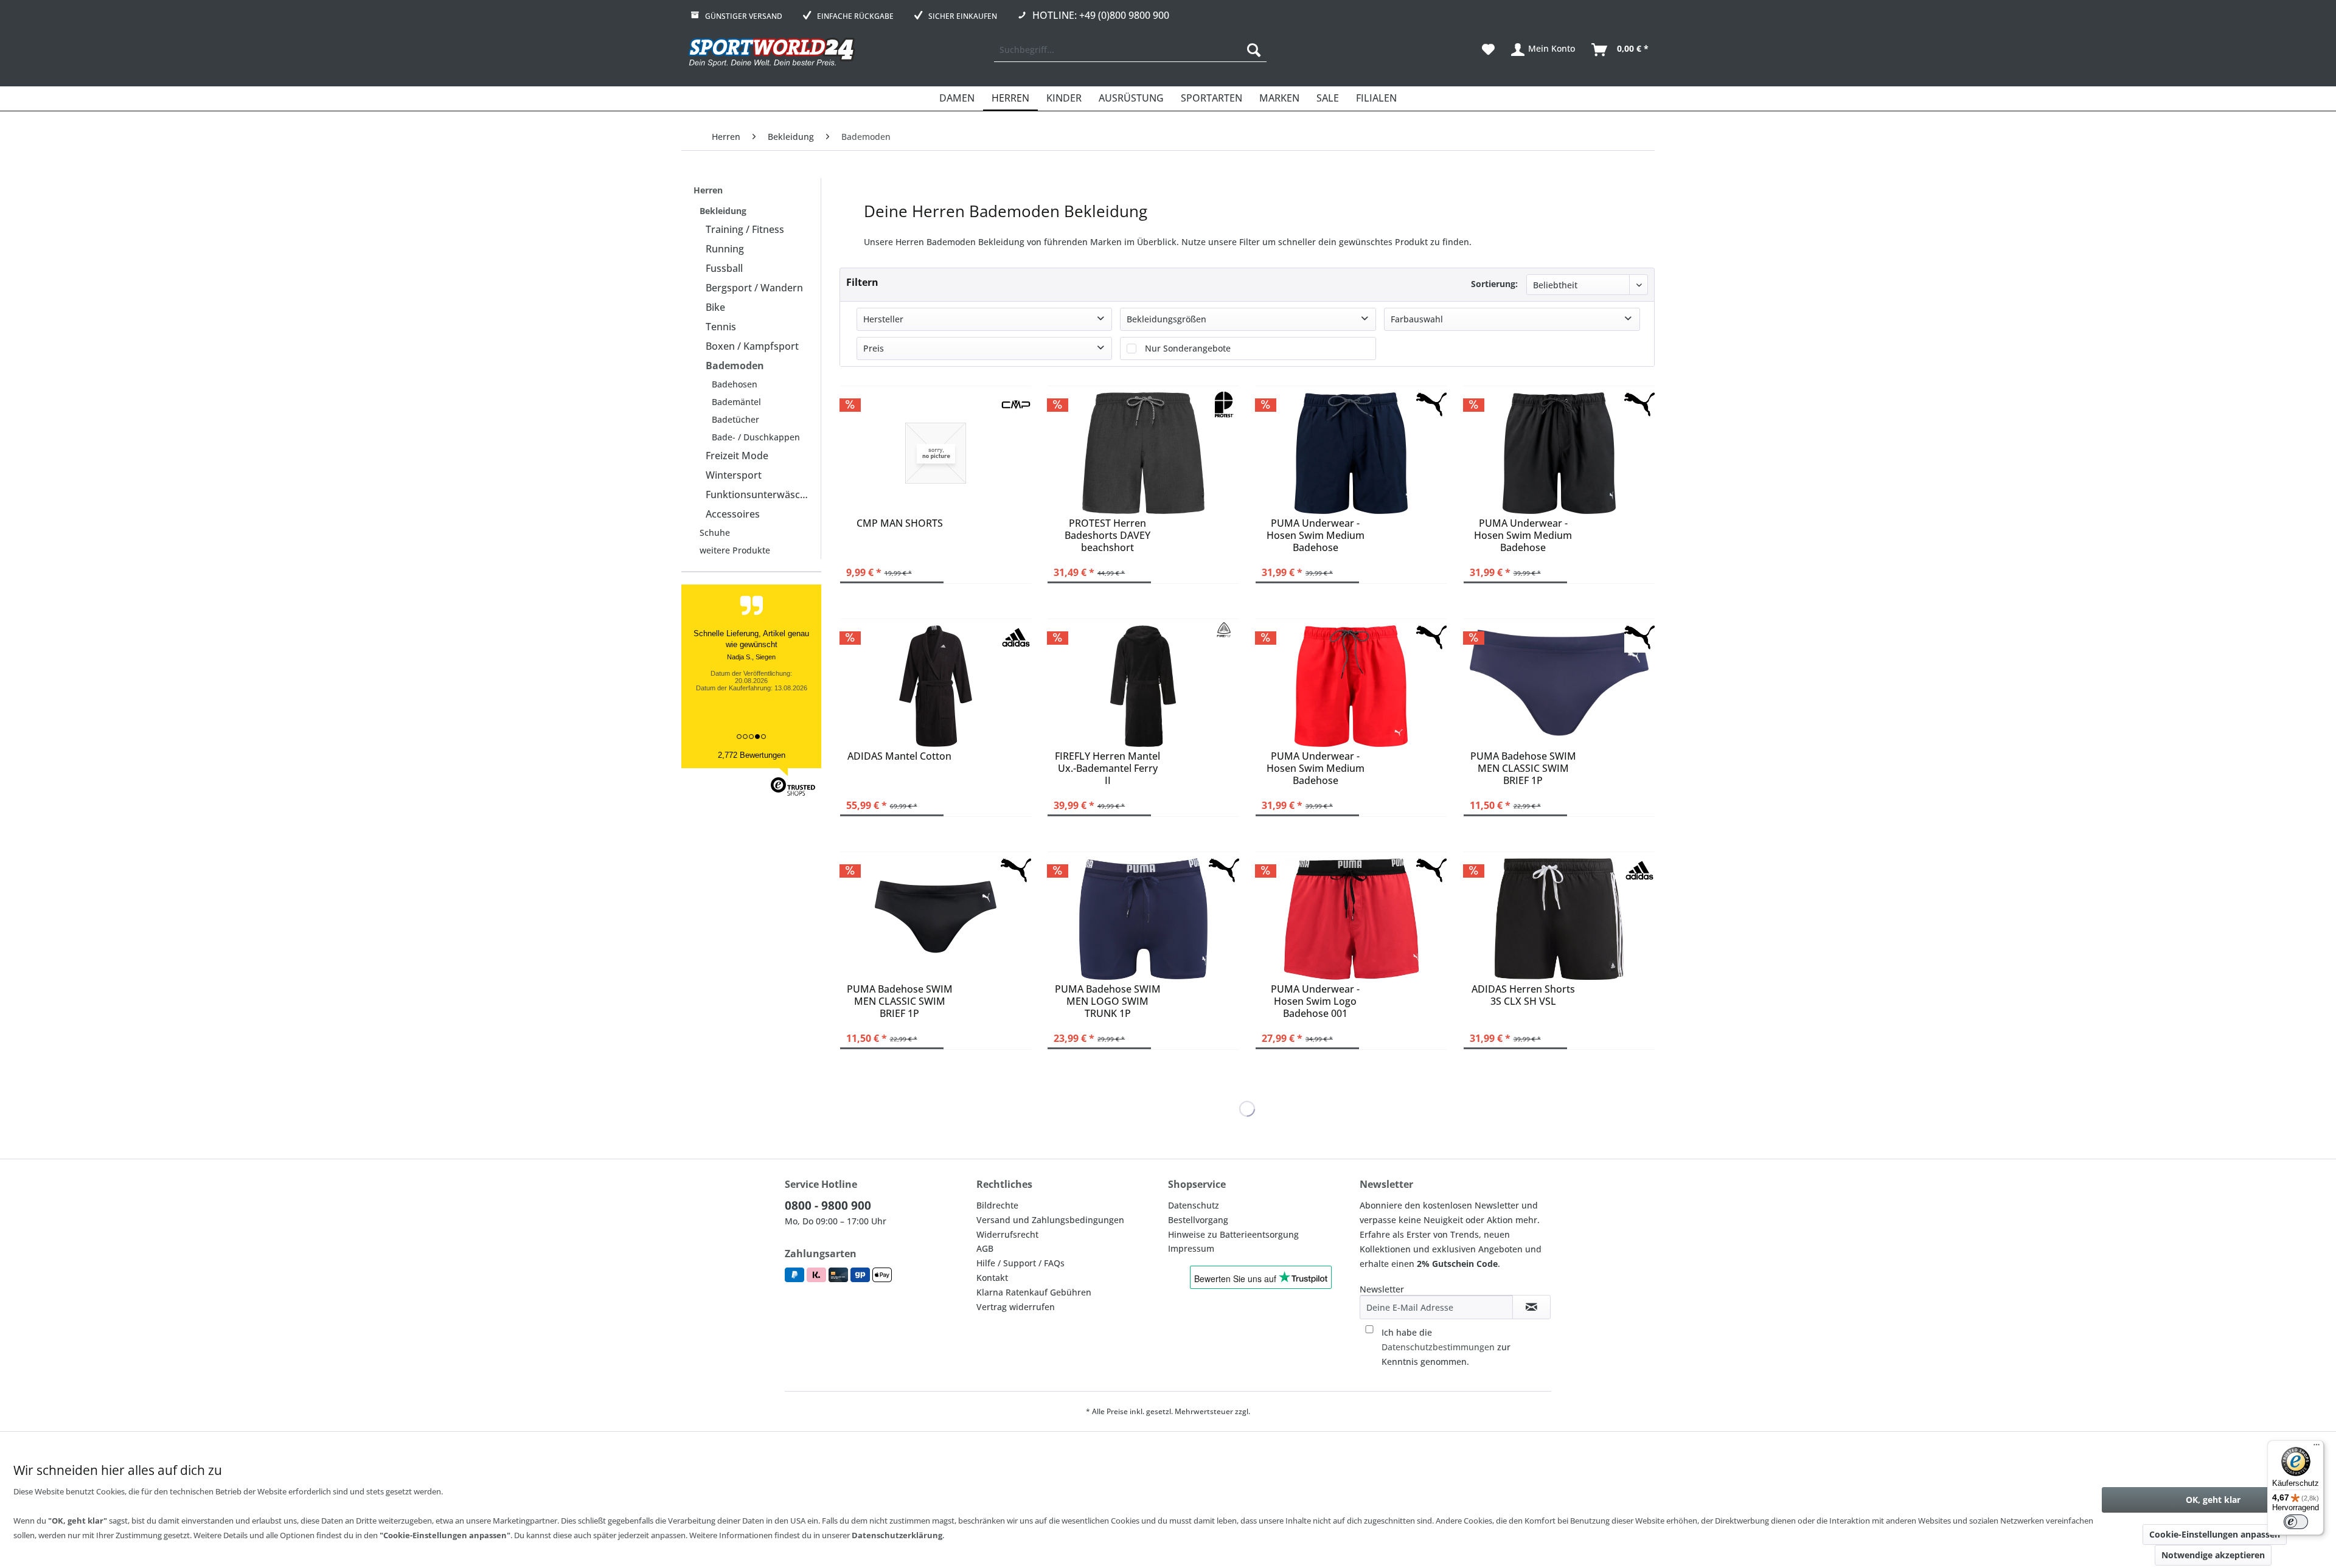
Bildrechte (997, 1205)
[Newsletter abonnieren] (1531, 1307)
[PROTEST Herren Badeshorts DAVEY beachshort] (1143, 453)
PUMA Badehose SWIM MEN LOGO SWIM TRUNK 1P (1108, 1000)
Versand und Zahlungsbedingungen (1050, 1220)
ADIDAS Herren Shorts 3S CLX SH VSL (1523, 995)
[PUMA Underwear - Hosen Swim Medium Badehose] (1351, 453)
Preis (874, 348)
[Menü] (2317, 1448)
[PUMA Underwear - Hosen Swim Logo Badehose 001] (1351, 919)
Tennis (721, 327)
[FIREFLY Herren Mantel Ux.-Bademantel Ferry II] (1143, 686)
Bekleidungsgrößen (1166, 319)
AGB (985, 1248)
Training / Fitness (745, 229)
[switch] (2296, 1522)
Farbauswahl (1417, 319)
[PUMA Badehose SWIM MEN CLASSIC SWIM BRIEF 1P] (1559, 686)
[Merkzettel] (1488, 50)
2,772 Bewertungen (752, 755)
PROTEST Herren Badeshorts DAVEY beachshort (1107, 534)
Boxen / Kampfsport (752, 346)
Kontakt (992, 1278)
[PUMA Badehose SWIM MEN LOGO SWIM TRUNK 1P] (1143, 919)
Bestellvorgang (1198, 1220)
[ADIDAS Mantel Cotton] (936, 686)
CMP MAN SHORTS (900, 523)
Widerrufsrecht (1007, 1234)
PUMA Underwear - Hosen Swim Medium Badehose (1316, 534)
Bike (715, 307)
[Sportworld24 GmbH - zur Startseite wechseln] (772, 53)
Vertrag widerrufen (1016, 1307)
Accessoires (733, 514)
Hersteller (883, 319)
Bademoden (735, 366)
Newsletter (1382, 1289)
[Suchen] (1254, 50)
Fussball (724, 268)
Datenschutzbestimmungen (1438, 1347)
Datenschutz (1194, 1205)
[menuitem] (1130, 50)
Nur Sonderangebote (1188, 348)
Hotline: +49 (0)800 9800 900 (1101, 15)
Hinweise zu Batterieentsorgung (1233, 1234)
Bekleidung (723, 211)
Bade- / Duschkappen (756, 437)
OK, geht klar (2213, 1500)
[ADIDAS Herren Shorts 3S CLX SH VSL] (1559, 919)
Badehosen (735, 384)
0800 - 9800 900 (828, 1205)
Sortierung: (1494, 284)
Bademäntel (736, 402)
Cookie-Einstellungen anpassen (2215, 1534)
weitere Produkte (735, 550)
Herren (708, 190)
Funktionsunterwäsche (759, 494)
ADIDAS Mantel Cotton (899, 756)
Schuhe (715, 532)
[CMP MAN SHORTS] (936, 453)
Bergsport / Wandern (754, 288)
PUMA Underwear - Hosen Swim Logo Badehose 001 (1315, 1000)
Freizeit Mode (737, 456)
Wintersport (734, 475)
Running (725, 249)
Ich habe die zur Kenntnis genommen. (1446, 1347)
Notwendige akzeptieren (2213, 1555)
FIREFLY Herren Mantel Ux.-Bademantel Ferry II (1107, 767)
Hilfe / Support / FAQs (1020, 1263)
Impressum (1191, 1248)
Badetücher (735, 419)
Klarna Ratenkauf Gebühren (1034, 1292)
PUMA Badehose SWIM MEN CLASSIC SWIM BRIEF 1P (1523, 767)
